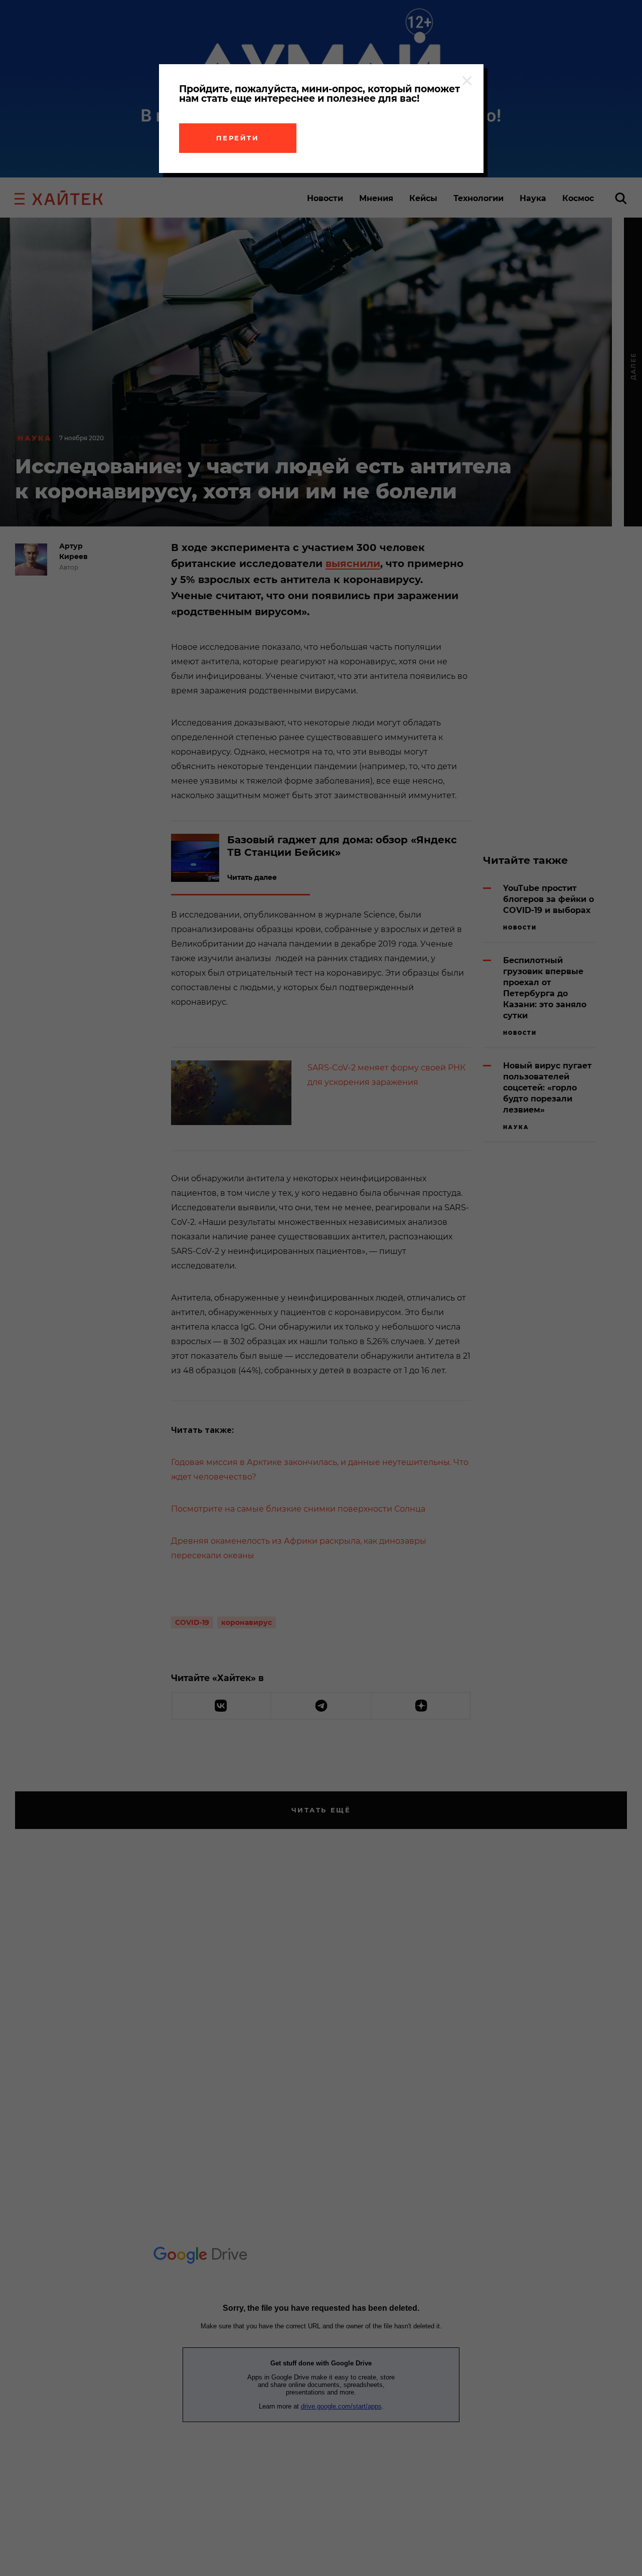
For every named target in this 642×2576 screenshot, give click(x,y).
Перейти (238, 138)
